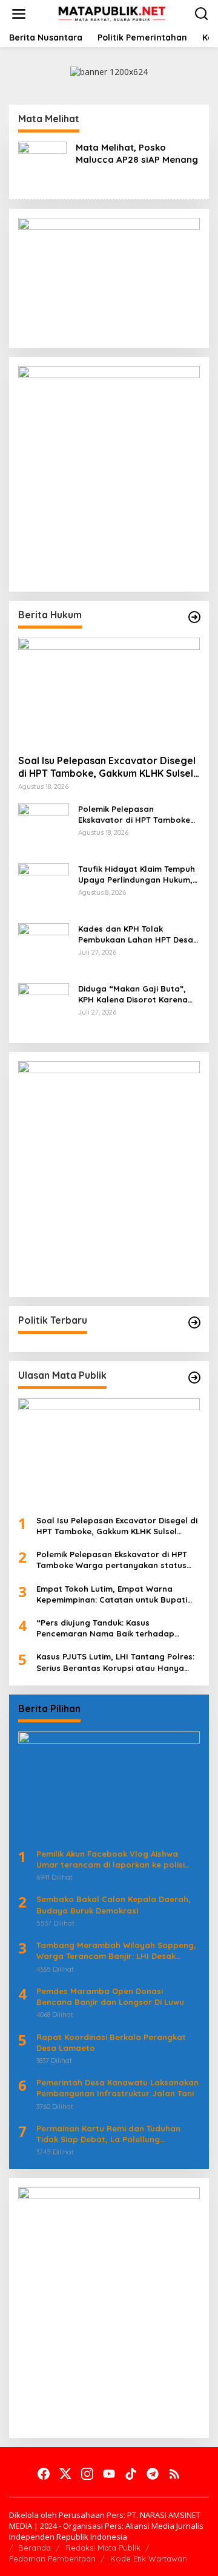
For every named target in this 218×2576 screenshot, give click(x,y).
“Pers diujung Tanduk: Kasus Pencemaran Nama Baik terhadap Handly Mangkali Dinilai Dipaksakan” (110, 1628)
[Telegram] (153, 2474)
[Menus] (19, 14)
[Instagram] (87, 2474)
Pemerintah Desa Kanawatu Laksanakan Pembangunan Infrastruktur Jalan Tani (117, 2088)
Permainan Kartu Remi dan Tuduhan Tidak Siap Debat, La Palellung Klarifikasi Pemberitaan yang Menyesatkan (108, 2134)
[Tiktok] (131, 2474)
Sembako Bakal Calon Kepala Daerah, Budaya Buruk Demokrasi (114, 1904)
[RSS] (174, 2474)
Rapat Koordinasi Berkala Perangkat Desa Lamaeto (111, 2042)
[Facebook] (44, 2474)
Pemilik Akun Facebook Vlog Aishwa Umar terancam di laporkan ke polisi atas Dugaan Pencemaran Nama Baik (112, 1859)
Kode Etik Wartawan (149, 2558)
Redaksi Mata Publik (103, 2548)
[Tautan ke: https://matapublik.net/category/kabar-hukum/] (194, 617)
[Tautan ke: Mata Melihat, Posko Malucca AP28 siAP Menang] (42, 165)
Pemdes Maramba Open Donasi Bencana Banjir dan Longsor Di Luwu (110, 1996)
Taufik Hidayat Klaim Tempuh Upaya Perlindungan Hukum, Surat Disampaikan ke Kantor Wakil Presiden (137, 874)
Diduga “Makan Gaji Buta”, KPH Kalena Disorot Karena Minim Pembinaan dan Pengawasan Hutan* (133, 994)
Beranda (35, 2548)
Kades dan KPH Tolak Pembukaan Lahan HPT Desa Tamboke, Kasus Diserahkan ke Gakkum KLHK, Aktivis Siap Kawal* (136, 934)
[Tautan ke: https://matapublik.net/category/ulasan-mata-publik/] (194, 1378)
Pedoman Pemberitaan (52, 2558)
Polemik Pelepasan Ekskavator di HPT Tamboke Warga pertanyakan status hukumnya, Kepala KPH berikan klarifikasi (134, 815)
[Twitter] (65, 2474)
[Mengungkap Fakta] (111, 13)
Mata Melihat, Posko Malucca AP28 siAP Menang (137, 153)
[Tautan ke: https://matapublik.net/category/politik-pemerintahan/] (194, 1322)
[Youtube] (109, 2474)
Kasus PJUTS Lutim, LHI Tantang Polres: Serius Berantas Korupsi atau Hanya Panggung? (115, 1662)
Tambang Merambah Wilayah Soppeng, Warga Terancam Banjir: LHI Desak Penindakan (116, 1951)
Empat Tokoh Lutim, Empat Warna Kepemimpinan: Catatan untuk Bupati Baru (112, 1594)
